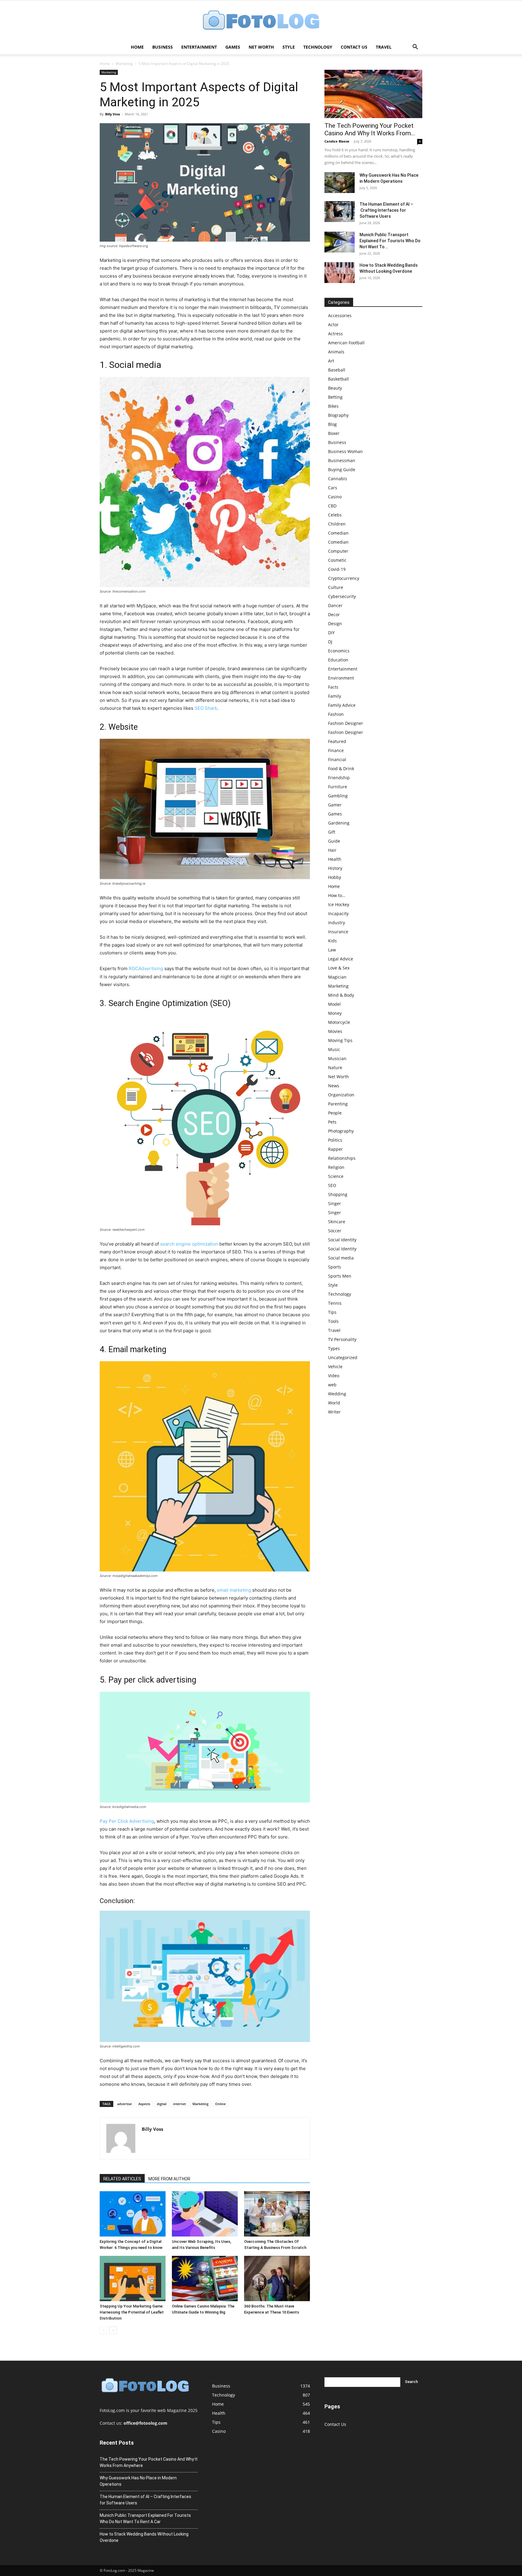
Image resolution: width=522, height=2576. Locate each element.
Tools (333, 1321)
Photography (341, 1131)
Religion (336, 1167)
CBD (332, 506)
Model (334, 1004)
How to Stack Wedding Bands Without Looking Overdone (144, 2537)
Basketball (338, 379)
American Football (346, 343)
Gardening (339, 823)
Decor (334, 614)
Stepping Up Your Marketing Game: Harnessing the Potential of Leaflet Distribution (132, 2312)
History (335, 868)
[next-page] (113, 2330)
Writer (334, 1412)
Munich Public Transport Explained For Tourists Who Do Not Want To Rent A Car (145, 2518)
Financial (337, 759)
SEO (332, 1185)
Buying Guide (342, 470)
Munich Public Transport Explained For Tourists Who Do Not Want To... (390, 241)
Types (334, 1348)
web (332, 1385)
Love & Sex (339, 968)
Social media (341, 1258)
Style (289, 47)
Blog (332, 424)
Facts (333, 687)
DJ (330, 642)
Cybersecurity (342, 596)
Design (335, 624)
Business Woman (345, 451)
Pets (332, 1122)
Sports (335, 1267)
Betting (335, 397)
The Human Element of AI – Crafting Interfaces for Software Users (386, 210)
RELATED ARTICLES (122, 2179)
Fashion (336, 714)
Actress (335, 334)
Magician (337, 977)
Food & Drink (341, 769)
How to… (337, 895)
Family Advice (342, 705)
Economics (339, 651)
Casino (335, 497)
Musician (337, 1058)
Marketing (124, 64)
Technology (318, 47)
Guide (334, 841)
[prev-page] (103, 2330)
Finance (336, 750)
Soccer (335, 1231)
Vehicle (335, 1367)
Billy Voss (113, 114)
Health (335, 859)
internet (179, 2104)
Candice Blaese (337, 141)
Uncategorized (343, 1357)
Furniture (338, 787)
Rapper (335, 1149)
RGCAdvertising (146, 968)
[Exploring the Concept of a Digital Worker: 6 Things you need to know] (133, 2214)
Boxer (334, 433)
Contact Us (354, 47)
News (334, 1086)
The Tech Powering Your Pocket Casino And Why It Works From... (370, 129)
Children (337, 524)
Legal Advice (341, 959)
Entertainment (199, 47)
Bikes (333, 406)
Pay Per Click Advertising (127, 1821)
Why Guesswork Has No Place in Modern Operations (138, 2481)
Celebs (335, 515)
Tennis (335, 1303)
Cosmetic (337, 560)
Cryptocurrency (344, 578)
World (334, 1403)
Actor (333, 325)
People (335, 1113)
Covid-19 (337, 569)
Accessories (340, 315)
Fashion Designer (346, 723)
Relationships (342, 1158)
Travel (384, 47)
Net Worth (261, 47)
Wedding (337, 1394)
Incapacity (338, 913)
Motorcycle (339, 1022)
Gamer (335, 805)
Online (220, 2104)
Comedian (338, 533)
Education (338, 660)
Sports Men (340, 1276)
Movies (335, 1031)
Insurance (338, 932)
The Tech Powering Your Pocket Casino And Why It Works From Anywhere (149, 2462)
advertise (124, 2104)
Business (163, 47)
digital (162, 2104)
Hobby (335, 877)
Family (335, 696)
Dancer (335, 605)
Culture (336, 587)
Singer (335, 1203)
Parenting (338, 1104)
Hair (332, 850)
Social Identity (342, 1240)
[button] (415, 48)
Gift (332, 832)
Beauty (335, 388)
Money (335, 1013)
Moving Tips (340, 1040)
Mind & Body (341, 995)
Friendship (339, 778)
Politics (335, 1140)
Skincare (337, 1222)
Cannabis (338, 479)
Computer (338, 551)
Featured (337, 741)
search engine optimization (189, 1244)
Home (137, 47)
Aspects (144, 2104)
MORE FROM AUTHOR (169, 2179)
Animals (336, 352)
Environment (341, 678)
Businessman (342, 460)
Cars (333, 488)
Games (233, 47)
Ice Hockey (339, 904)
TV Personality (342, 1339)
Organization (341, 1095)
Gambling (338, 796)
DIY (331, 633)
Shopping (338, 1194)
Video (334, 1376)
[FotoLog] (261, 21)
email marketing (234, 1590)
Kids (332, 941)
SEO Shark (206, 708)
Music (334, 1049)
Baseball (337, 370)
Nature (335, 1068)
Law (332, 950)
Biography (338, 415)
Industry (337, 923)
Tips (332, 1312)
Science (336, 1176)
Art (331, 361)
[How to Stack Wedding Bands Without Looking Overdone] (340, 273)
